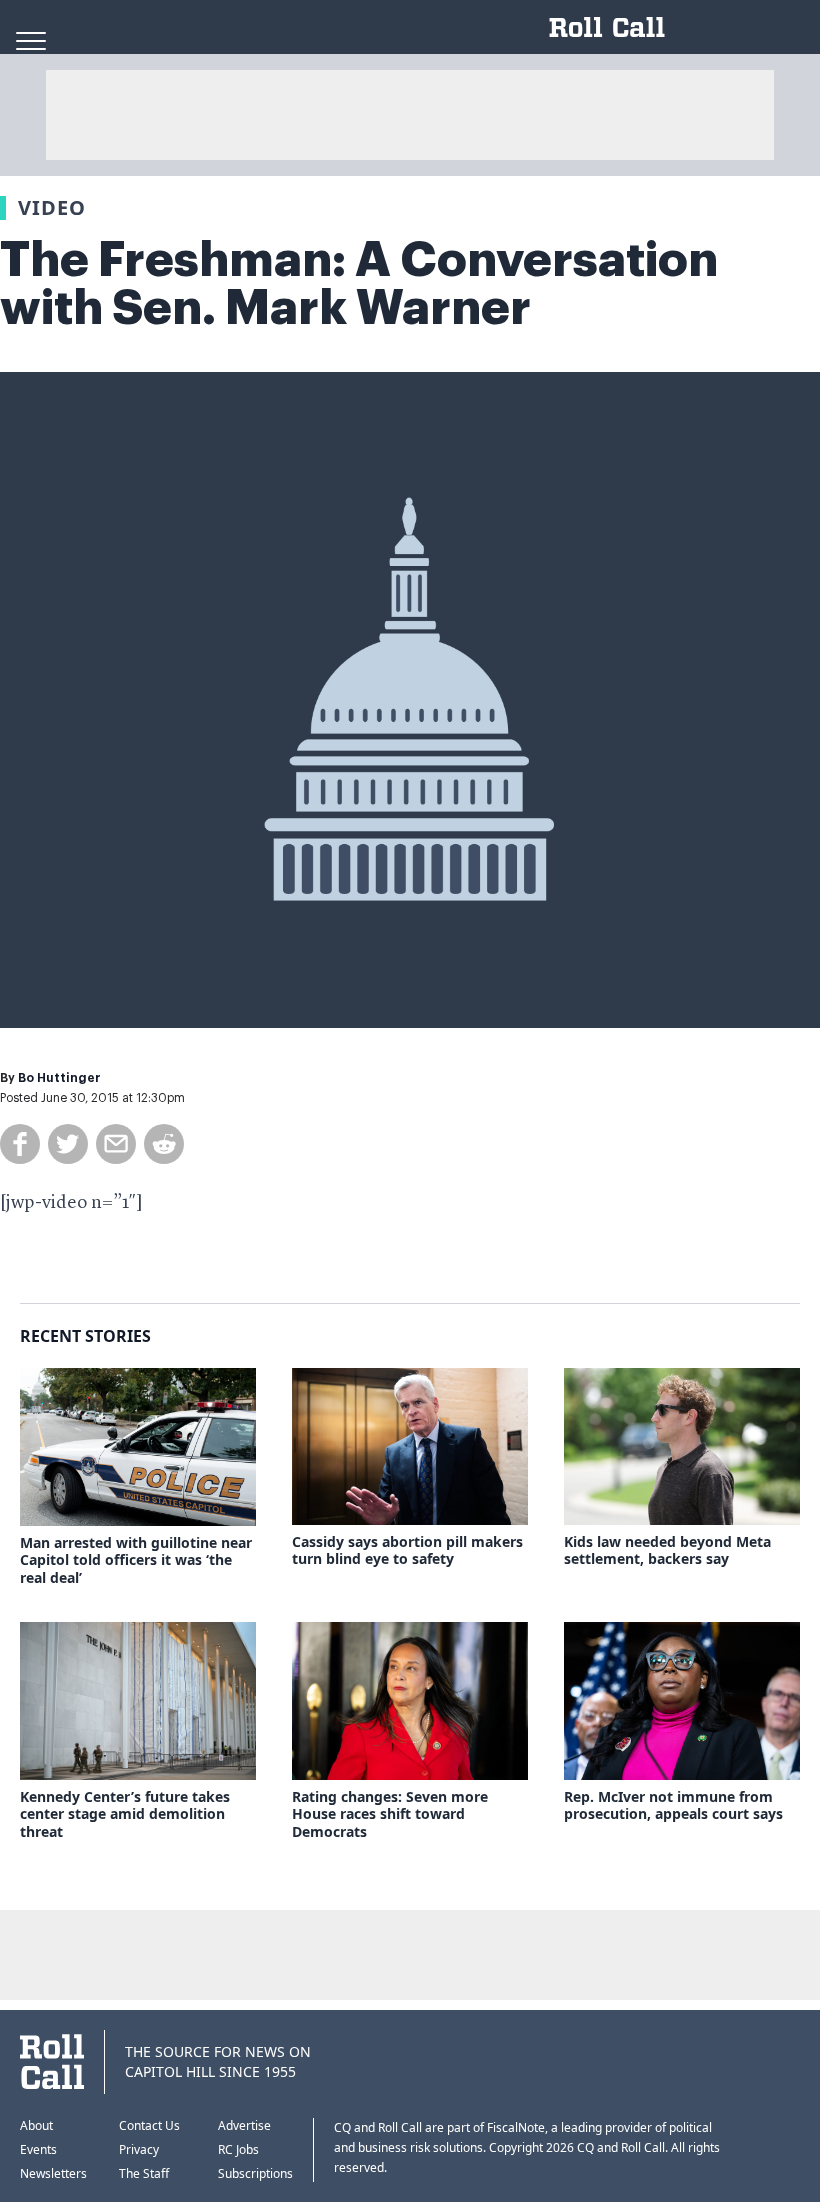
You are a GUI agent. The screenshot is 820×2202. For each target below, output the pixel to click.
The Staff (144, 2173)
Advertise (244, 2125)
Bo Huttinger (59, 1078)
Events (38, 2149)
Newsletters (53, 2173)
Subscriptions (255, 2173)
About (36, 2125)
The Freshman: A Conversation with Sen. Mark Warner (359, 284)
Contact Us (149, 2125)
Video (52, 207)
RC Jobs (238, 2149)
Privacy (139, 2149)
